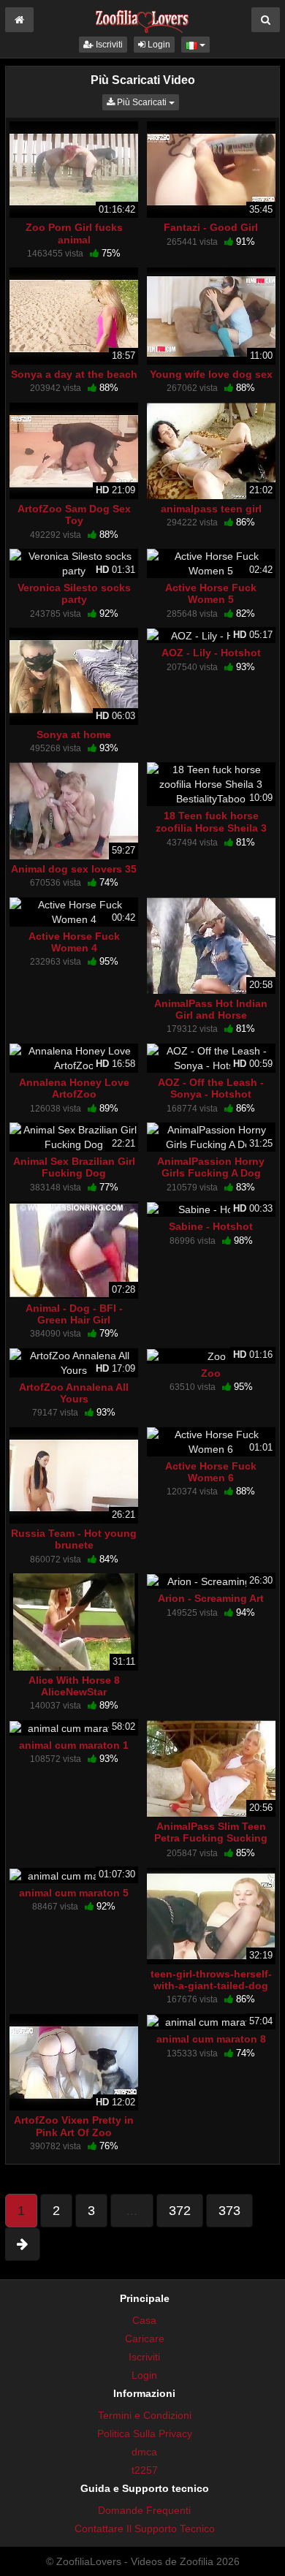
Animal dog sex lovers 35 (74, 869)
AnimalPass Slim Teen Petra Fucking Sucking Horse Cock (211, 1838)
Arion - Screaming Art (211, 1598)
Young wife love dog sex (211, 374)
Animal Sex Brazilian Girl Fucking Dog (74, 1167)
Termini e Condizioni (145, 2415)
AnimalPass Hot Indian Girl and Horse (211, 1009)
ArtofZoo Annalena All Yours (74, 1393)
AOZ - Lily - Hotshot (211, 653)
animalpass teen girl (211, 509)
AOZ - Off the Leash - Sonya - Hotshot (211, 1088)
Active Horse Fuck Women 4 (74, 942)
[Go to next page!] (22, 2244)
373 (229, 2211)
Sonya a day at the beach (74, 374)
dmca (144, 2452)
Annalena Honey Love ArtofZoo (74, 1088)
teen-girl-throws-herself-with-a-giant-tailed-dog (211, 1980)
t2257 (145, 2470)
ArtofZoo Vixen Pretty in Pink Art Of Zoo (74, 2126)
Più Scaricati (147, 102)
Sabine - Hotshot (211, 1226)
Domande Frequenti (144, 2510)
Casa (144, 2320)
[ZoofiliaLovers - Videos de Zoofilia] (142, 18)
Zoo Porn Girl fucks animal (74, 233)
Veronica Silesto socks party (74, 593)
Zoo (211, 1373)
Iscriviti (108, 45)
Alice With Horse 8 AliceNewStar (74, 1686)
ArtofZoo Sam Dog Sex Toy (74, 514)
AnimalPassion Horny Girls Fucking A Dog (211, 1167)
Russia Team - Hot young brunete (74, 1539)
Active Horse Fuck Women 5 (211, 593)
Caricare (145, 2338)
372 (180, 2211)
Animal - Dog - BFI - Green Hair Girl (74, 1314)
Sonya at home (74, 734)
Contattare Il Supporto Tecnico (145, 2528)
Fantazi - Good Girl (211, 227)
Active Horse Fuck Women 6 (211, 1472)
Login (158, 45)
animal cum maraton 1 (74, 1745)
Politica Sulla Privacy (145, 2433)
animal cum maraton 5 (74, 1893)
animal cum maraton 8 (211, 2039)
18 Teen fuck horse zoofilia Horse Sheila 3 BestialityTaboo (211, 827)
